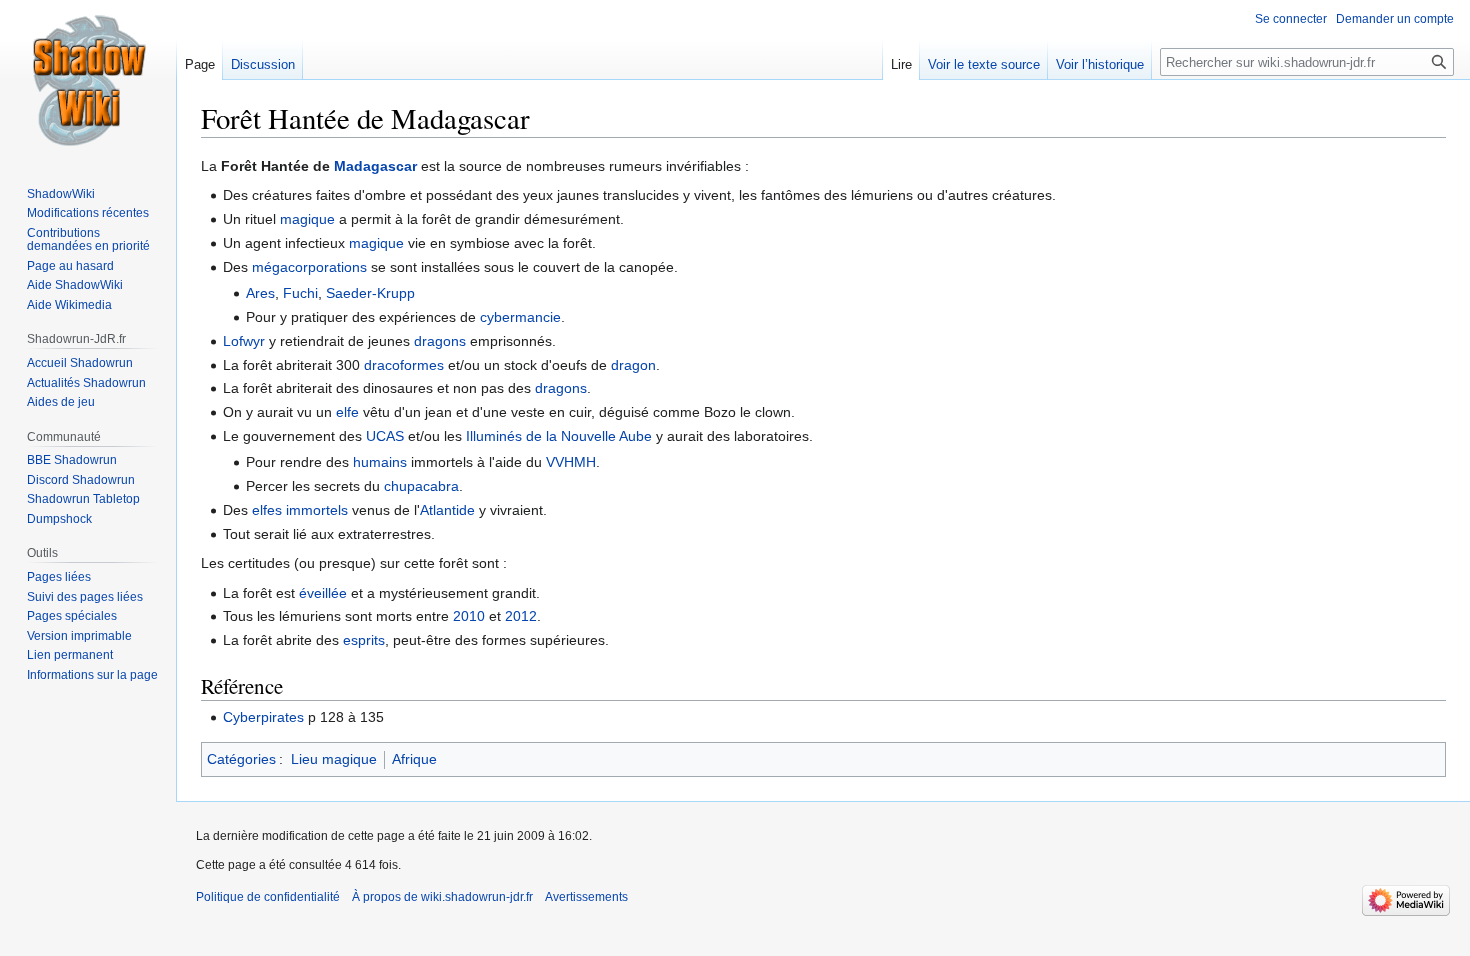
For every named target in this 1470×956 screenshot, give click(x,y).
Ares (260, 293)
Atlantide (447, 510)
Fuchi (300, 293)
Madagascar (375, 166)
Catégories (241, 759)
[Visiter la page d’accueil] (88, 80)
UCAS (385, 436)
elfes (267, 510)
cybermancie (520, 317)
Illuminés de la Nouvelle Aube (559, 436)
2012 (521, 616)
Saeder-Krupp (370, 293)
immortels (317, 510)
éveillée (323, 593)
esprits (364, 640)
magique (307, 219)
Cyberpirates (263, 717)
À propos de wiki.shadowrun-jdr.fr (442, 897)
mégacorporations (309, 267)
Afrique (414, 759)
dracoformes (404, 365)
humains (380, 462)
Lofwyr (244, 341)
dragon (633, 365)
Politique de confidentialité (268, 897)
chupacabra (421, 486)
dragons (440, 341)
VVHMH (571, 462)
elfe (347, 412)
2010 (469, 616)
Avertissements (586, 897)
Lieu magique (334, 759)
